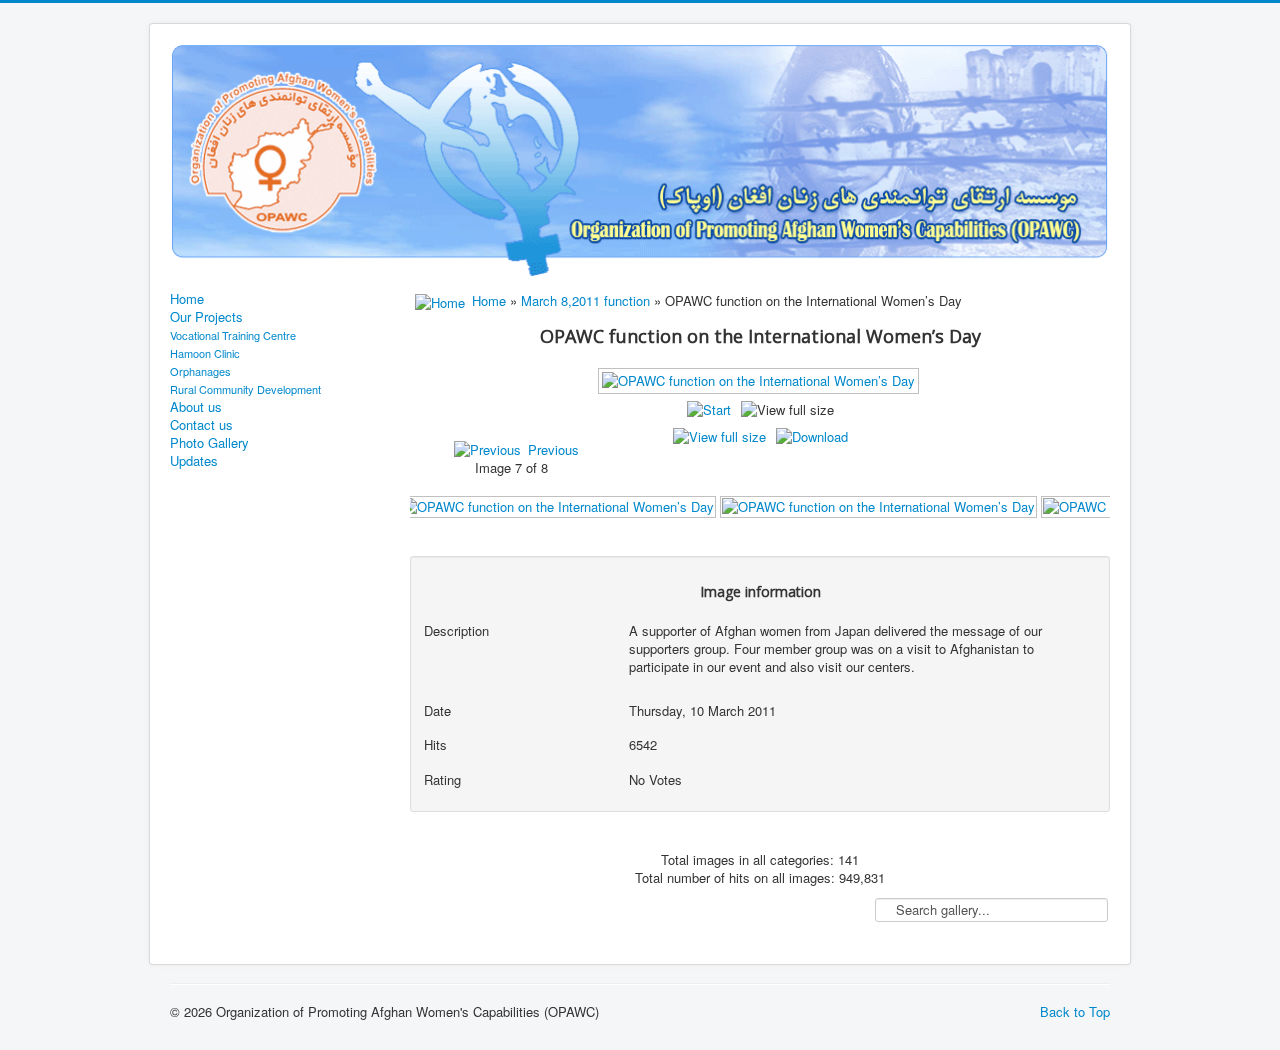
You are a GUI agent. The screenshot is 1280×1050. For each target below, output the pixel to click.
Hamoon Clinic (205, 353)
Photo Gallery (209, 443)
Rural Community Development (245, 389)
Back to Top (1075, 1011)
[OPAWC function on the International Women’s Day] (557, 505)
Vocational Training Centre (233, 335)
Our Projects (206, 317)
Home (187, 299)
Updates (194, 461)
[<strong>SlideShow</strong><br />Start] (709, 409)
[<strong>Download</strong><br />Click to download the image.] (812, 436)
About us (196, 407)
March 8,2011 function (585, 300)
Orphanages (200, 371)
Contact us (201, 425)
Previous (553, 449)
